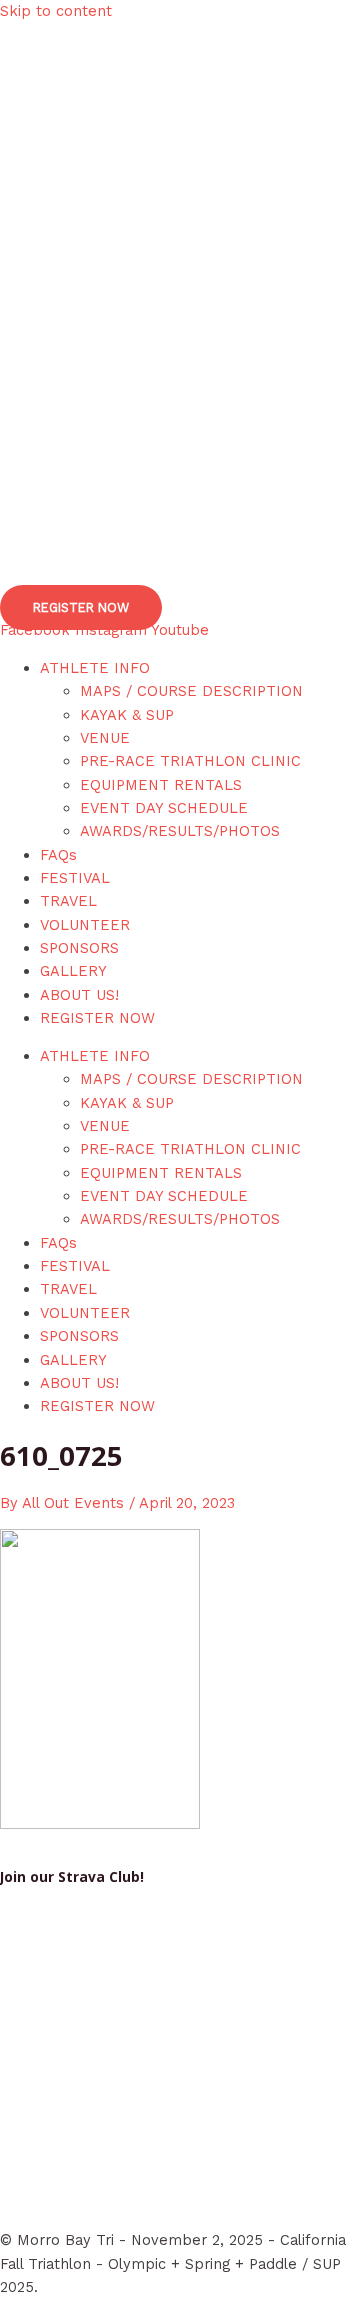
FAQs (58, 855)
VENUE (105, 738)
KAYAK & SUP (127, 715)
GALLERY (73, 971)
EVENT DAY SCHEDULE (164, 808)
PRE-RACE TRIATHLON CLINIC (190, 761)
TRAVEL (68, 901)
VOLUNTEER (85, 925)
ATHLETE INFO (95, 668)
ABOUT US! (79, 995)
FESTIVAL (75, 878)
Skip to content (56, 11)
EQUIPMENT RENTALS (161, 785)
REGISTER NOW (97, 1018)
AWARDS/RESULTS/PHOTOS (180, 831)
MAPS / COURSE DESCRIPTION (191, 691)
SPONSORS (79, 948)
